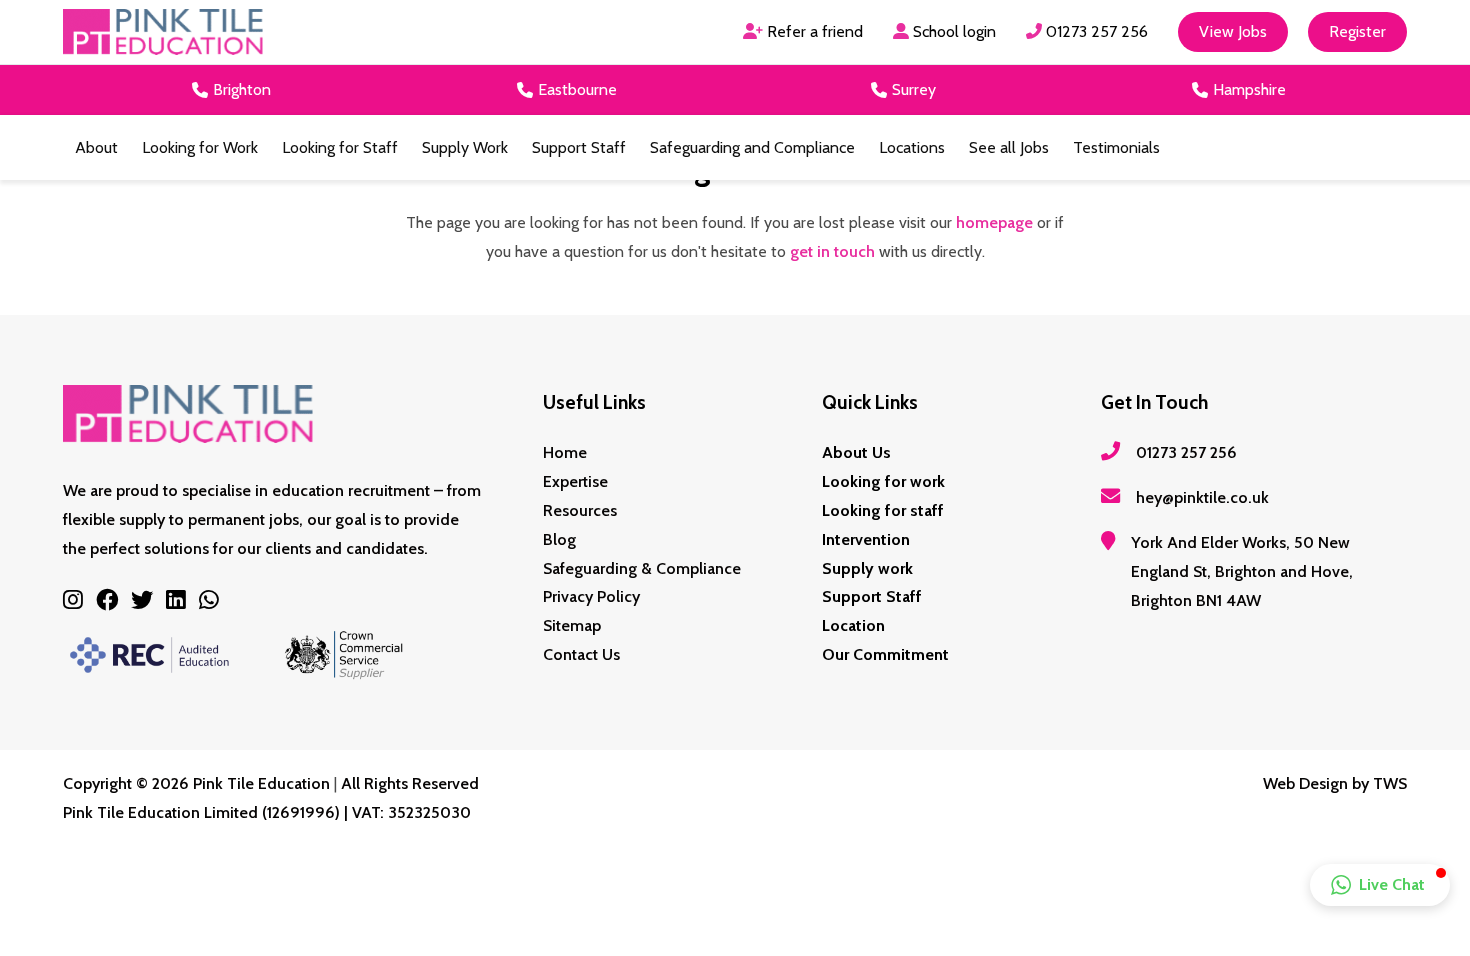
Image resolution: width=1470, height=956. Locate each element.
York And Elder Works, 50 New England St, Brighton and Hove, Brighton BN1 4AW (1242, 571)
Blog (559, 539)
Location (853, 625)
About (96, 147)
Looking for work (883, 481)
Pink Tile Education (261, 783)
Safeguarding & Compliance (642, 568)
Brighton (242, 89)
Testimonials (1116, 147)
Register (1357, 31)
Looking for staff (883, 510)
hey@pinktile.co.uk (1202, 497)
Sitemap (572, 625)
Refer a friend (813, 31)
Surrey (914, 89)
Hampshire (1249, 89)
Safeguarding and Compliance (752, 147)
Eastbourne (577, 89)
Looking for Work (200, 147)
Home (565, 452)
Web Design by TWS (1335, 783)
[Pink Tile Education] (163, 32)
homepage (994, 222)
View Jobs (1233, 31)
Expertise (575, 481)
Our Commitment (885, 654)
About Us (856, 452)
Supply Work (465, 147)
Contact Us (581, 654)
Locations (912, 147)
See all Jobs (1009, 147)
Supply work (867, 568)
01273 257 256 (1095, 31)
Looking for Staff (340, 147)
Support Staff (579, 147)
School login (952, 31)
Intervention (866, 539)
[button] (1380, 885)
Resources (580, 510)
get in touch (832, 251)
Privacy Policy (591, 596)
